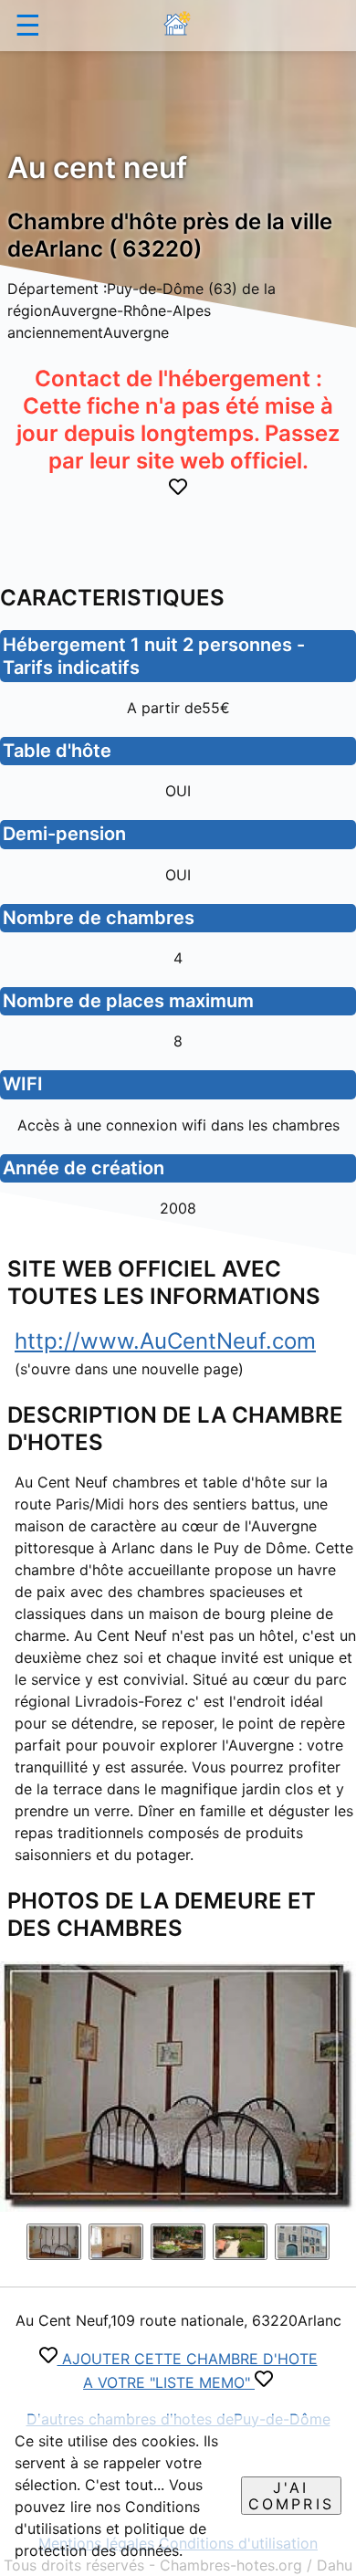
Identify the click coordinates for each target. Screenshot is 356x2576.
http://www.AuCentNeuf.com (165, 1341)
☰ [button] (28, 25)
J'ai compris (291, 2496)
